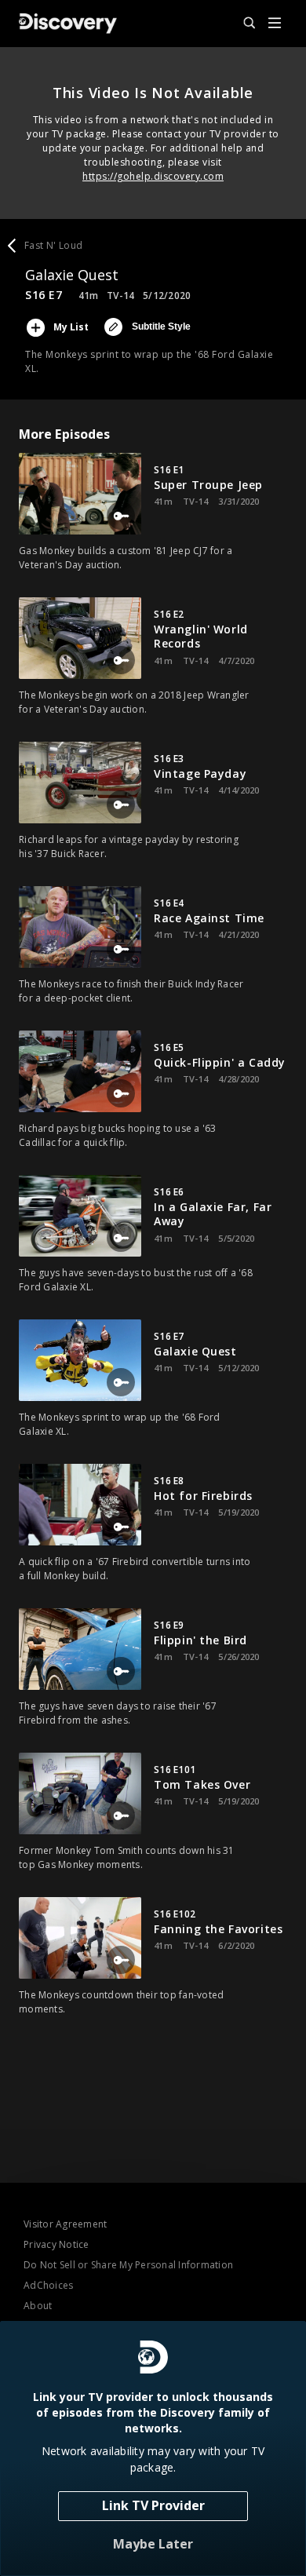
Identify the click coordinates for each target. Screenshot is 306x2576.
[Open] (275, 24)
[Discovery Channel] (68, 24)
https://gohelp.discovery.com (153, 176)
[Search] (242, 24)
